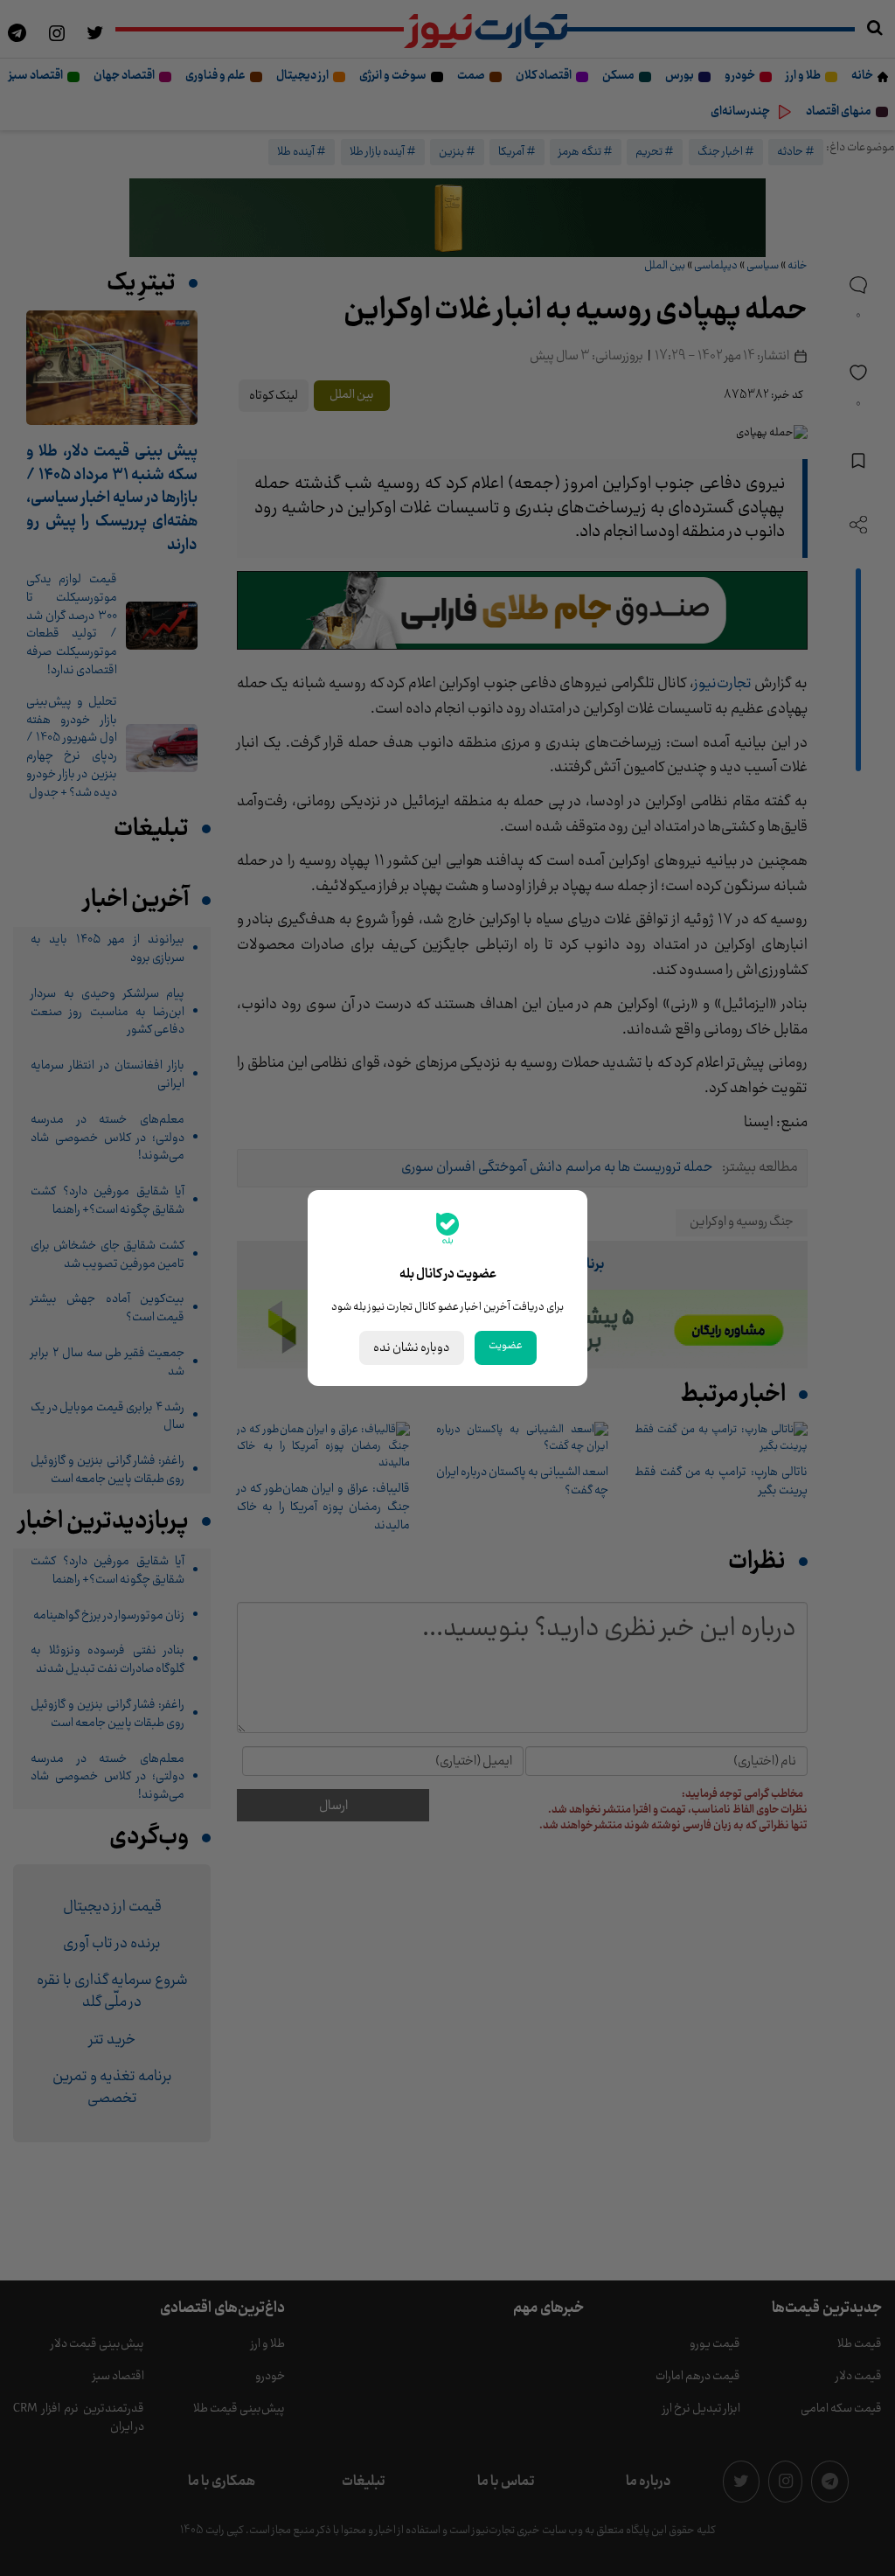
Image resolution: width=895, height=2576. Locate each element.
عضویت (506, 1346)
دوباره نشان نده (412, 1348)
